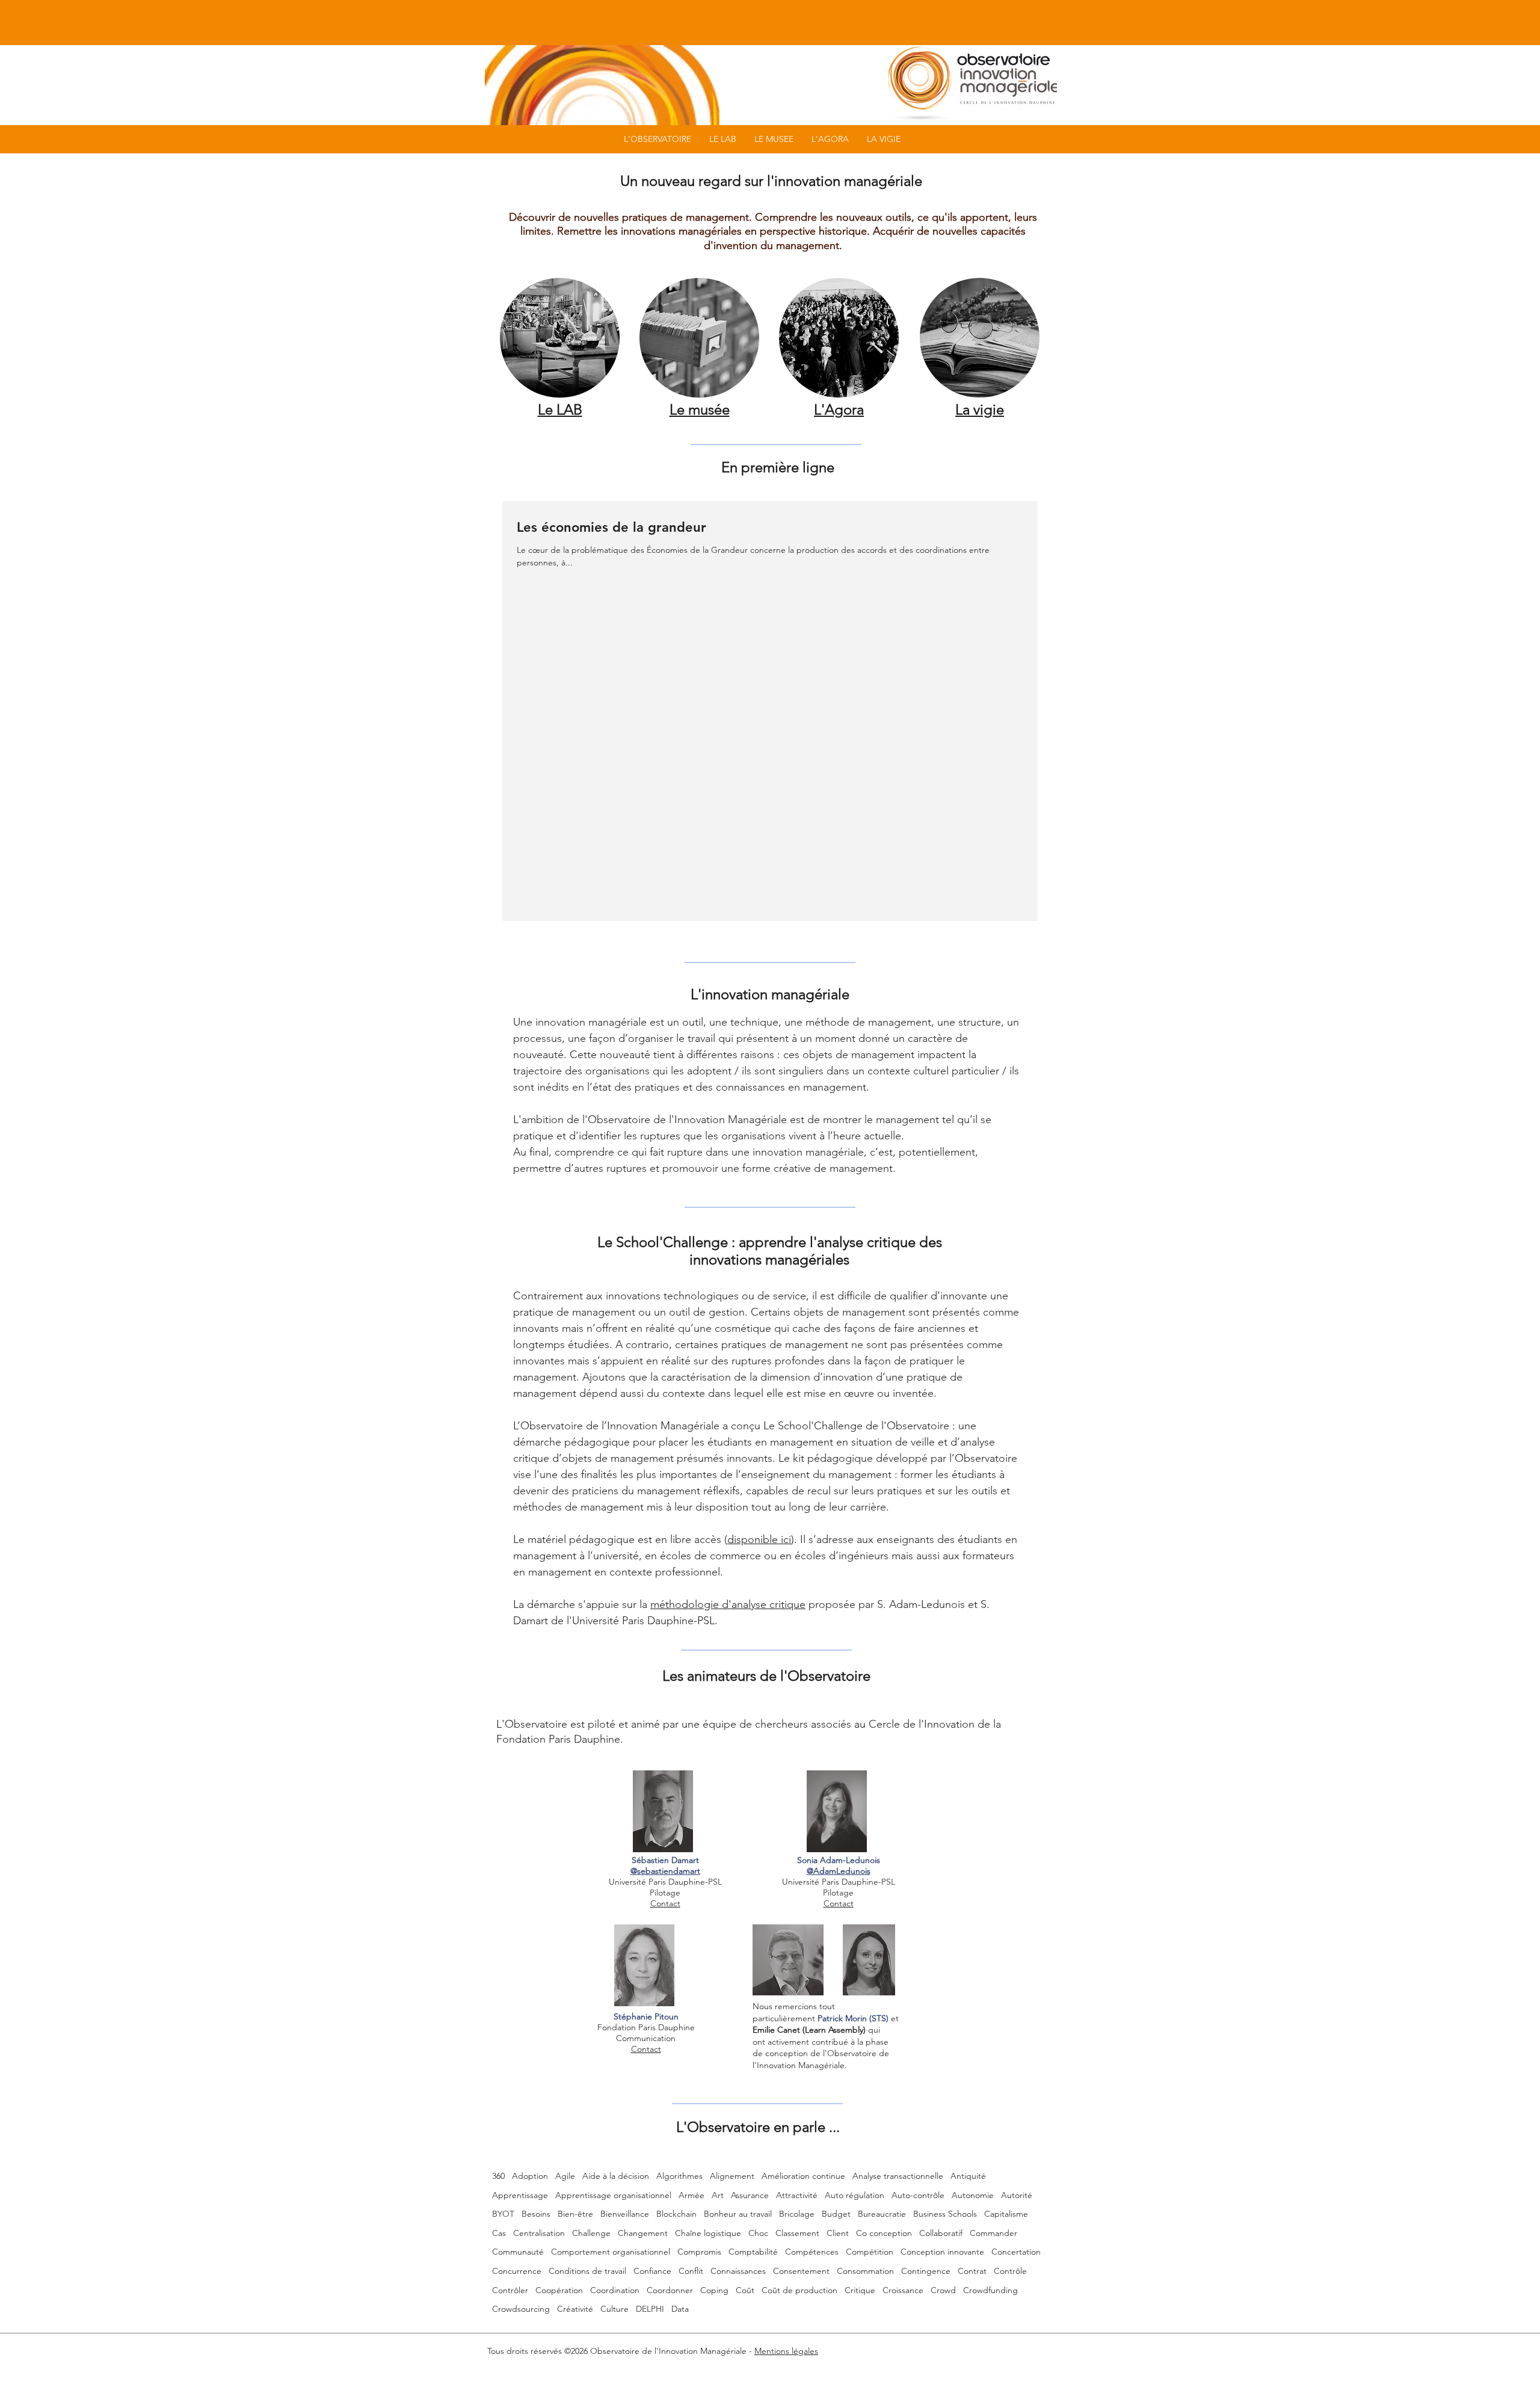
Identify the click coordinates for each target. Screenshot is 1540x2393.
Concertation (1016, 2252)
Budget (836, 2214)
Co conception (884, 2233)
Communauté (518, 2252)
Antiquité (968, 2176)
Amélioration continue (803, 2176)
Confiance (652, 2271)
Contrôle (1010, 2271)
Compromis (699, 2252)
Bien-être (575, 2214)
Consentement (801, 2271)
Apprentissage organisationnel (613, 2195)
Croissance (903, 2290)
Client (838, 2233)
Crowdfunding (990, 2290)
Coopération (559, 2290)
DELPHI (650, 2309)
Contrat (972, 2271)
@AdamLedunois (839, 1871)
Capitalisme (1006, 2214)
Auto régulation (855, 2195)
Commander (993, 2233)
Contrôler (510, 2290)
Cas (499, 2233)
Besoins (536, 2214)
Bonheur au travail (738, 2214)
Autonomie (973, 2195)
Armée (691, 2195)
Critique (860, 2290)
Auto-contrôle (918, 2195)
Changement (643, 2233)
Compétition (870, 2252)
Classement (797, 2233)
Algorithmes (679, 2176)
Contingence (926, 2271)
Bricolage (797, 2214)
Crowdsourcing (521, 2309)
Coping (714, 2290)
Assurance (750, 2195)
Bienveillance (625, 2214)
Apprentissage (520, 2195)
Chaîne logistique (708, 2233)
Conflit (691, 2271)
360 (498, 2176)
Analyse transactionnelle (898, 2176)
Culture (614, 2309)
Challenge (591, 2233)
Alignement (732, 2176)
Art (718, 2195)
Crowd (943, 2290)
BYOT (503, 2214)
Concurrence (517, 2271)
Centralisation (539, 2233)
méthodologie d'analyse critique (728, 1604)
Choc (758, 2233)
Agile (565, 2176)
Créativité (575, 2309)
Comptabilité (753, 2252)
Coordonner (670, 2290)
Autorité (1017, 2195)
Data (680, 2309)
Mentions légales (786, 2351)
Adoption (530, 2176)
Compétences (812, 2252)
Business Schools (945, 2214)
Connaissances (738, 2271)
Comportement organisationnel (611, 2252)
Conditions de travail (587, 2271)
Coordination (615, 2290)
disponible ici (759, 1539)
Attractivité (797, 2195)
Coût (745, 2290)
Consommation (865, 2271)
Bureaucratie (882, 2214)
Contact (665, 1903)
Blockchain (676, 2214)
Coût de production (799, 2290)
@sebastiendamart (665, 1871)
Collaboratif (941, 2233)
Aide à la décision (616, 2176)
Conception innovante (942, 2252)
